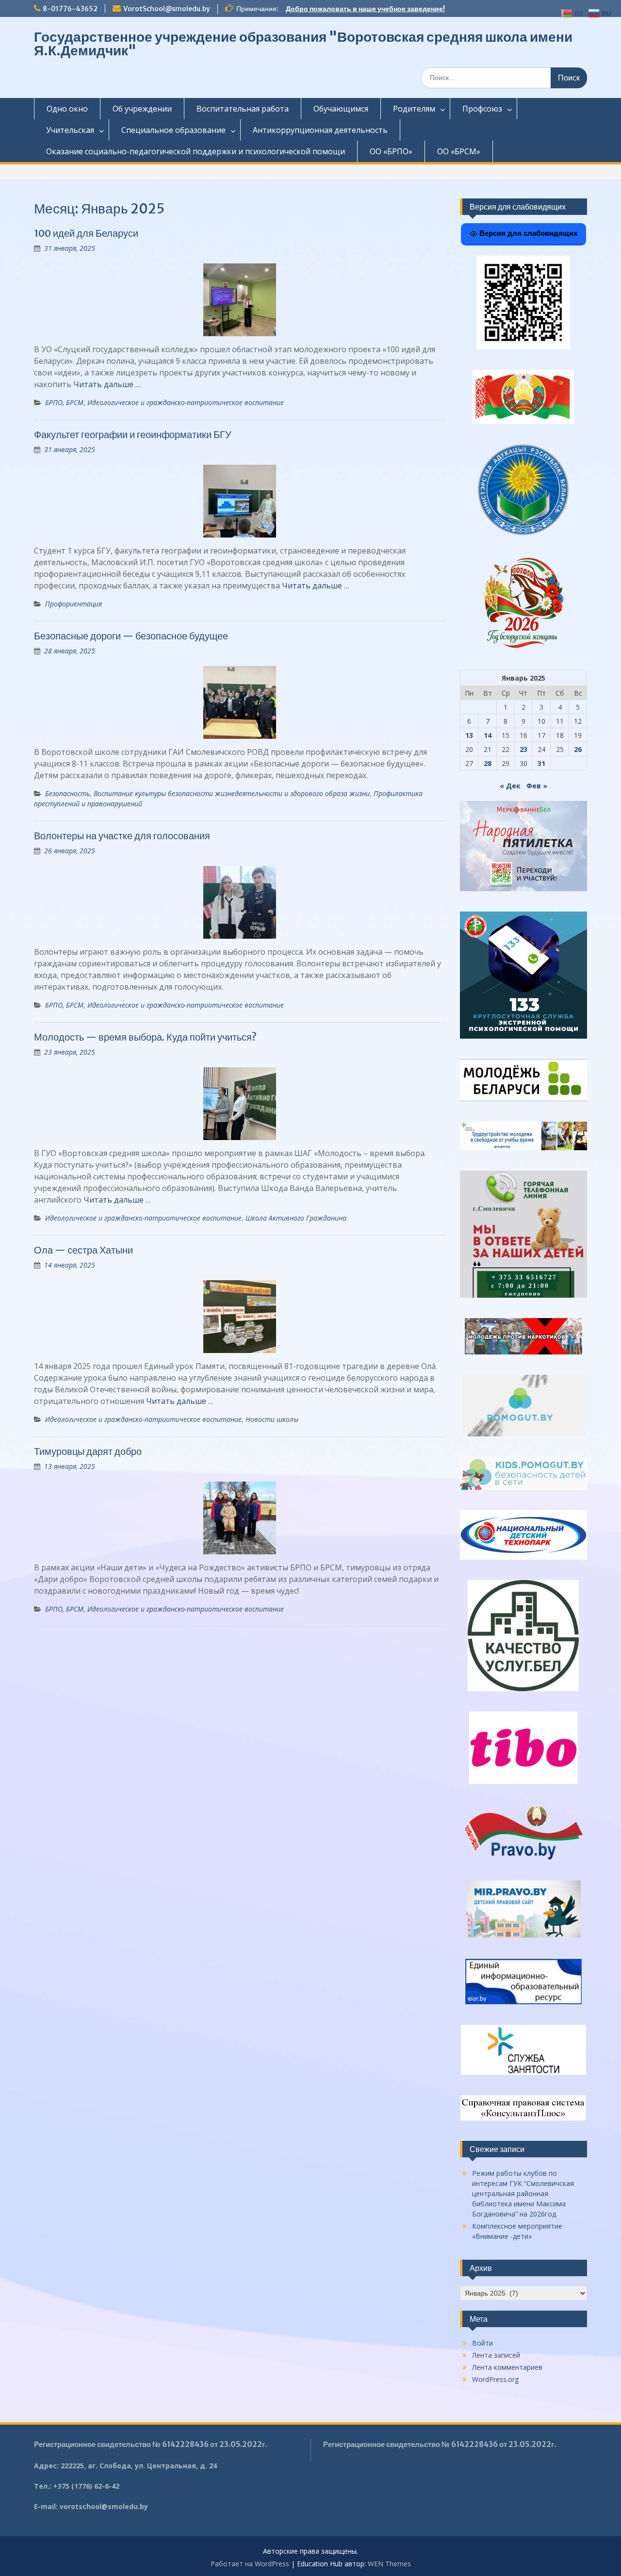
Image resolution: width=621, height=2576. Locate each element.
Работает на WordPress (250, 2564)
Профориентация (74, 604)
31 (541, 763)
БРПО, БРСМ (64, 402)
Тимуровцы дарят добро (88, 1451)
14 (488, 735)
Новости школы (272, 1419)
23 (523, 749)
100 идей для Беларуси (86, 233)
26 (578, 749)
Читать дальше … (107, 384)
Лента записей (496, 2355)
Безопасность (67, 793)
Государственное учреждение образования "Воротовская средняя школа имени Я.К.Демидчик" (303, 44)
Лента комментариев (507, 2367)
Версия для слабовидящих (527, 233)
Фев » (537, 786)
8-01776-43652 (70, 9)
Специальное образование (173, 130)
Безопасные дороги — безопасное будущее (131, 636)
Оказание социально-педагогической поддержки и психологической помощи (196, 151)
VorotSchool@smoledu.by (167, 9)
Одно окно (67, 109)
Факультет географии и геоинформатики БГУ (133, 434)
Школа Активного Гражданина (296, 1218)
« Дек (510, 786)
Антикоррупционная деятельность (320, 130)
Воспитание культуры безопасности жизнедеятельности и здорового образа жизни (232, 793)
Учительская (70, 130)
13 (469, 735)
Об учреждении (142, 109)
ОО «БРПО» (391, 151)
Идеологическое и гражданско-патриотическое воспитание (186, 402)
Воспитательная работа (243, 109)
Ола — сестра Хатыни (83, 1250)
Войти (482, 2343)
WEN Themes (389, 2564)
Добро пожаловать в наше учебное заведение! (365, 9)
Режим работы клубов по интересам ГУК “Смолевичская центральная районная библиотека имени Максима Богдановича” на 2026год (523, 2193)
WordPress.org (495, 2379)
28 (488, 763)
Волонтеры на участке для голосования (122, 836)
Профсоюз (482, 109)
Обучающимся (341, 109)
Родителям (414, 109)
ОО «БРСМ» (459, 151)
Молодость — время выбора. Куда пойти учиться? (145, 1037)
